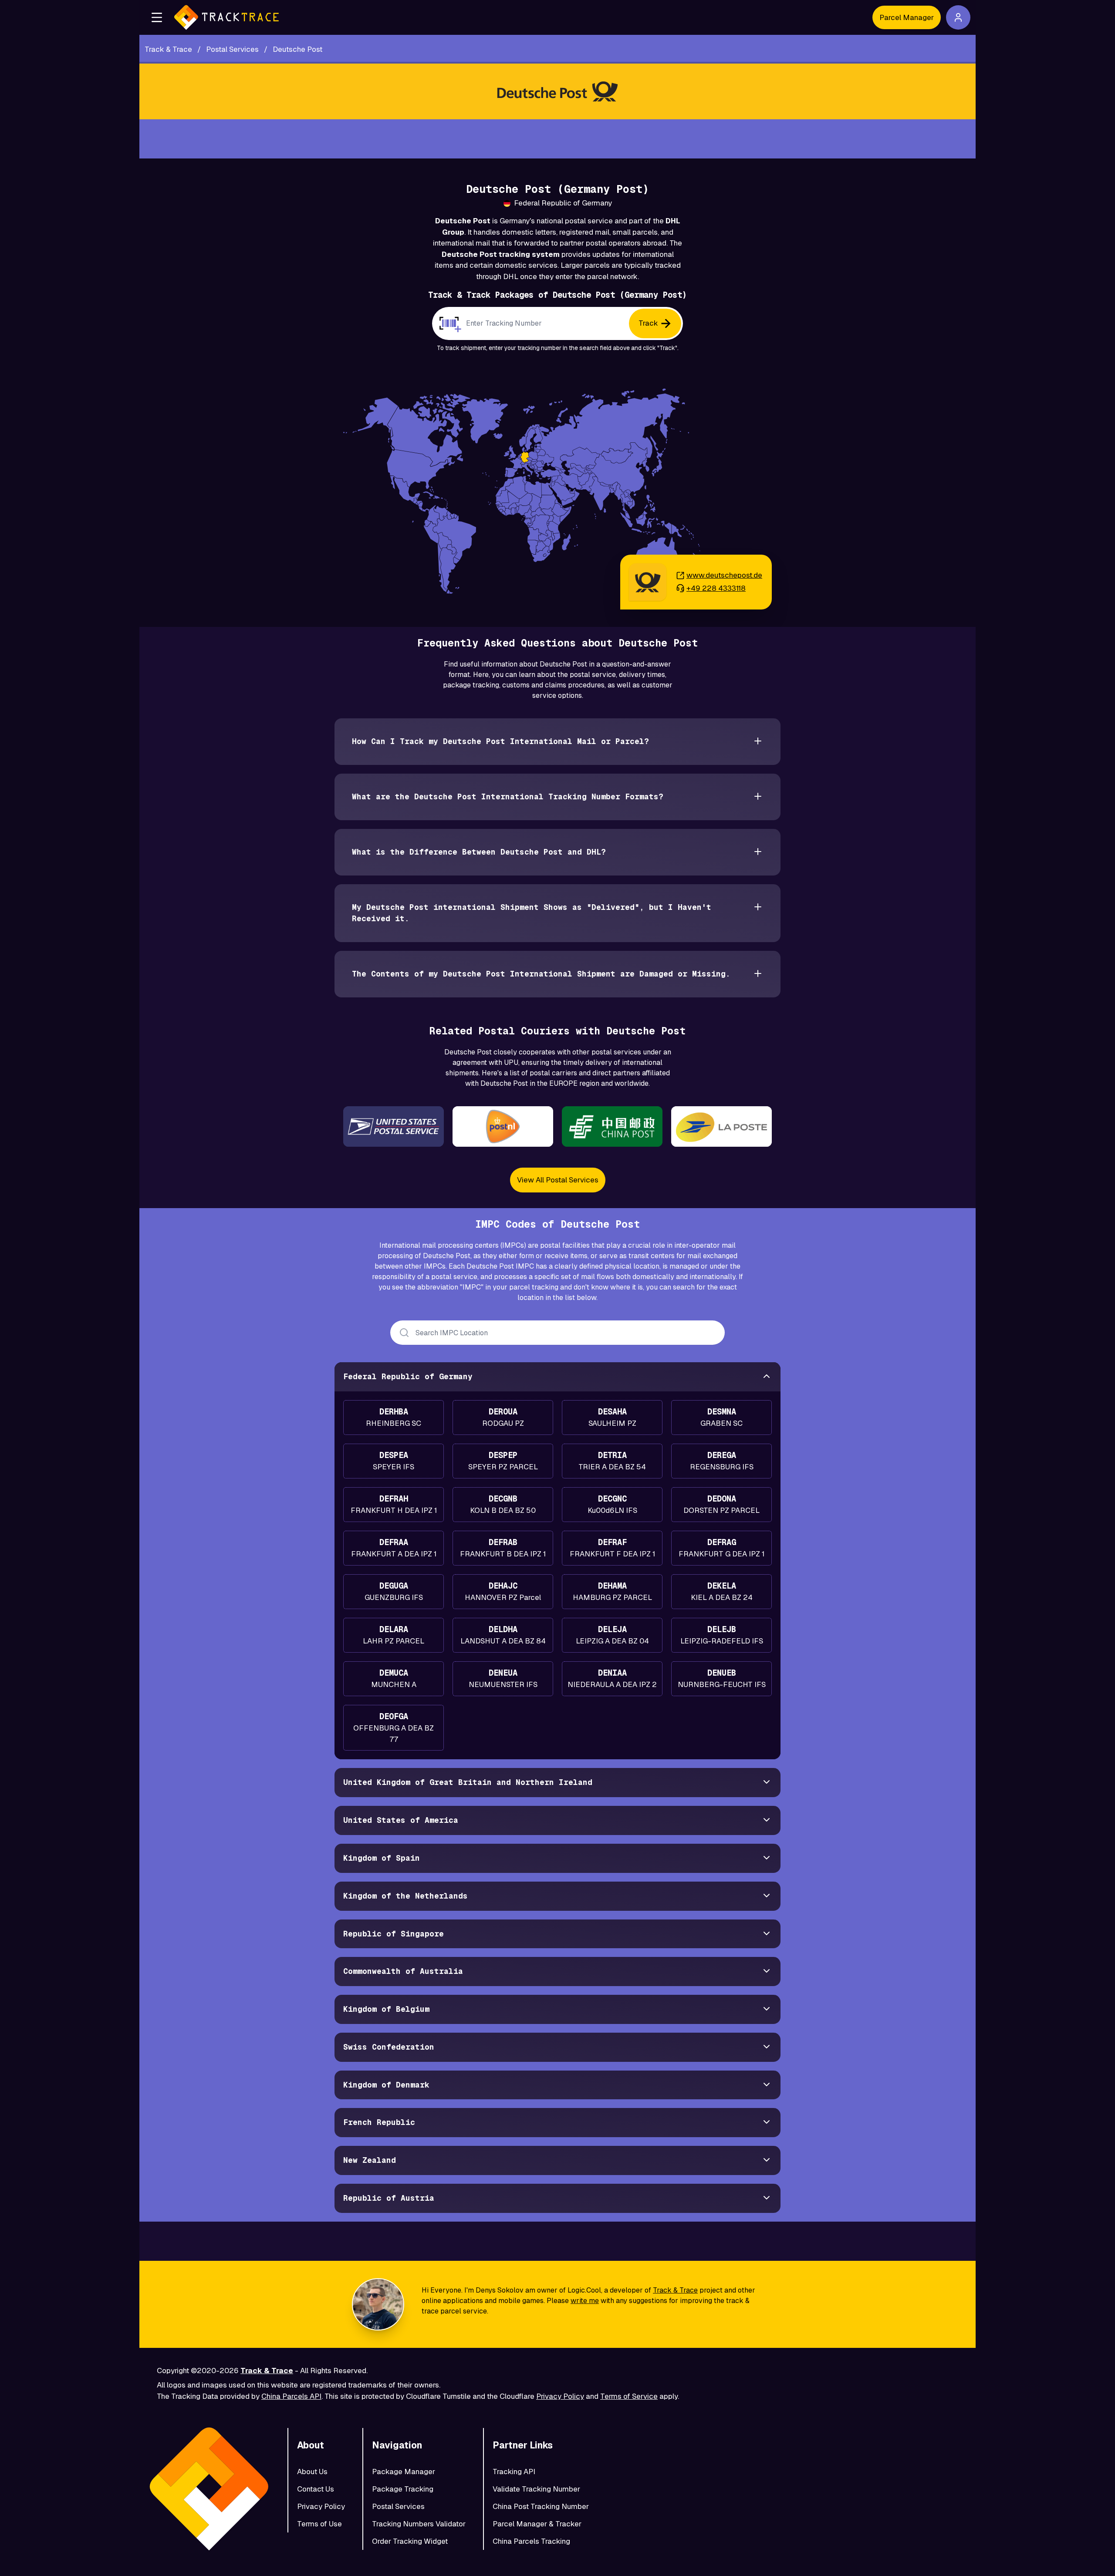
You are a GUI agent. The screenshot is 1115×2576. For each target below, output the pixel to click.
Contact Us (316, 2489)
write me (585, 2301)
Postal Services (398, 2506)
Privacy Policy (560, 2396)
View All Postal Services (558, 1180)
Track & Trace (675, 2290)
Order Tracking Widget (410, 2541)
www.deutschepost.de (724, 575)
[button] (157, 17)
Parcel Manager (907, 17)
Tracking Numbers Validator (419, 2524)
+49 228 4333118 (716, 588)
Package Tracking (403, 2489)
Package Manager (404, 2472)
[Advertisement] (557, 139)
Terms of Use (319, 2524)
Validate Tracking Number (536, 2489)
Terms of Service (629, 2396)
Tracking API (514, 2472)
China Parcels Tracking (531, 2541)
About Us (312, 2472)
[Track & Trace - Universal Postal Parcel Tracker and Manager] (226, 17)
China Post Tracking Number (541, 2506)
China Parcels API (291, 2396)
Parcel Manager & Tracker (537, 2524)
